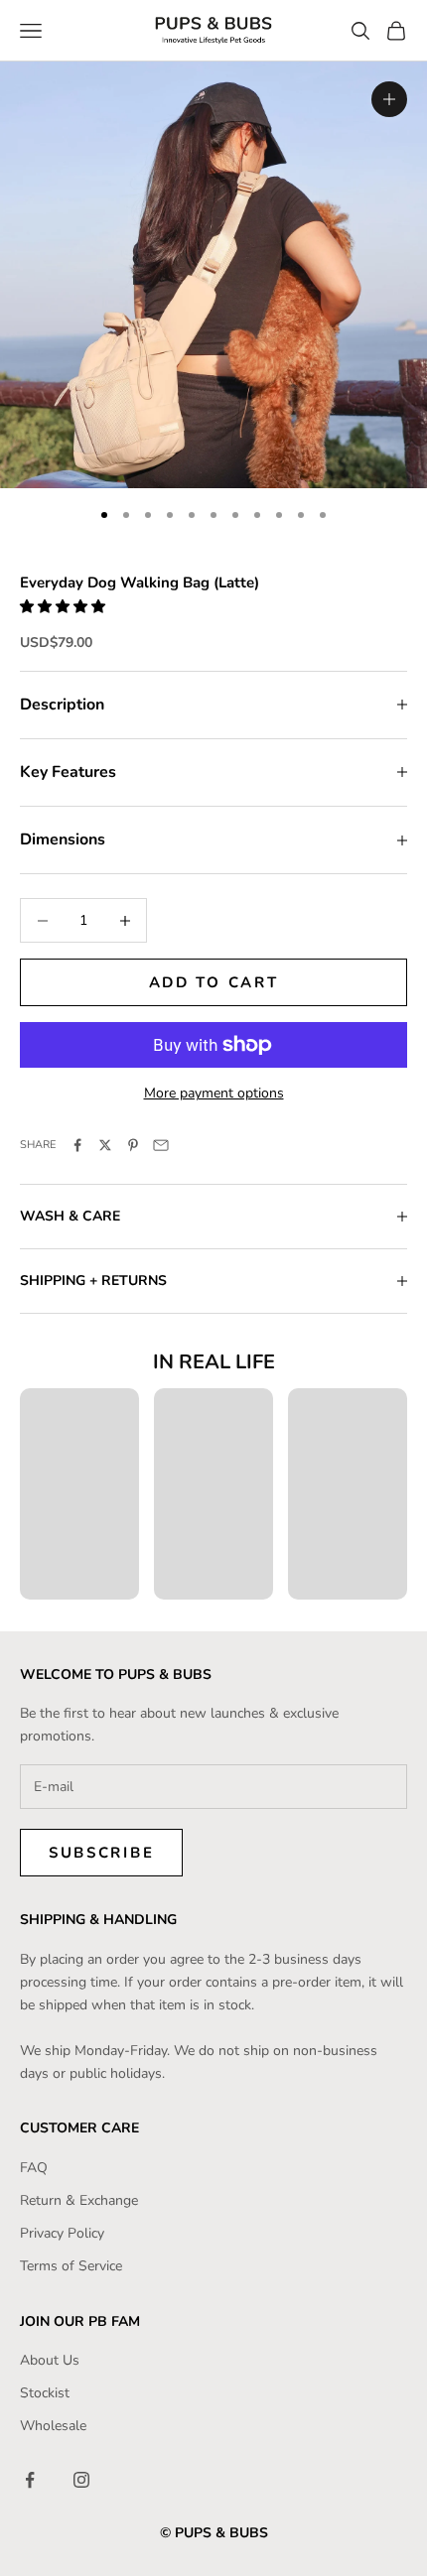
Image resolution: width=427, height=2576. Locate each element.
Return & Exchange (79, 2200)
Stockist (45, 2393)
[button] (65, 607)
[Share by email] (161, 1145)
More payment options (214, 1093)
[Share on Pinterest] (133, 1145)
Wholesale (53, 2426)
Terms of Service (71, 2266)
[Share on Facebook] (77, 1145)
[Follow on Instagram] (81, 2480)
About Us (50, 2360)
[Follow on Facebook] (30, 2480)
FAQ (34, 2168)
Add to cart (214, 982)
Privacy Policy (62, 2233)
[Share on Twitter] (105, 1145)
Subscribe (101, 1853)
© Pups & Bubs (214, 2533)
